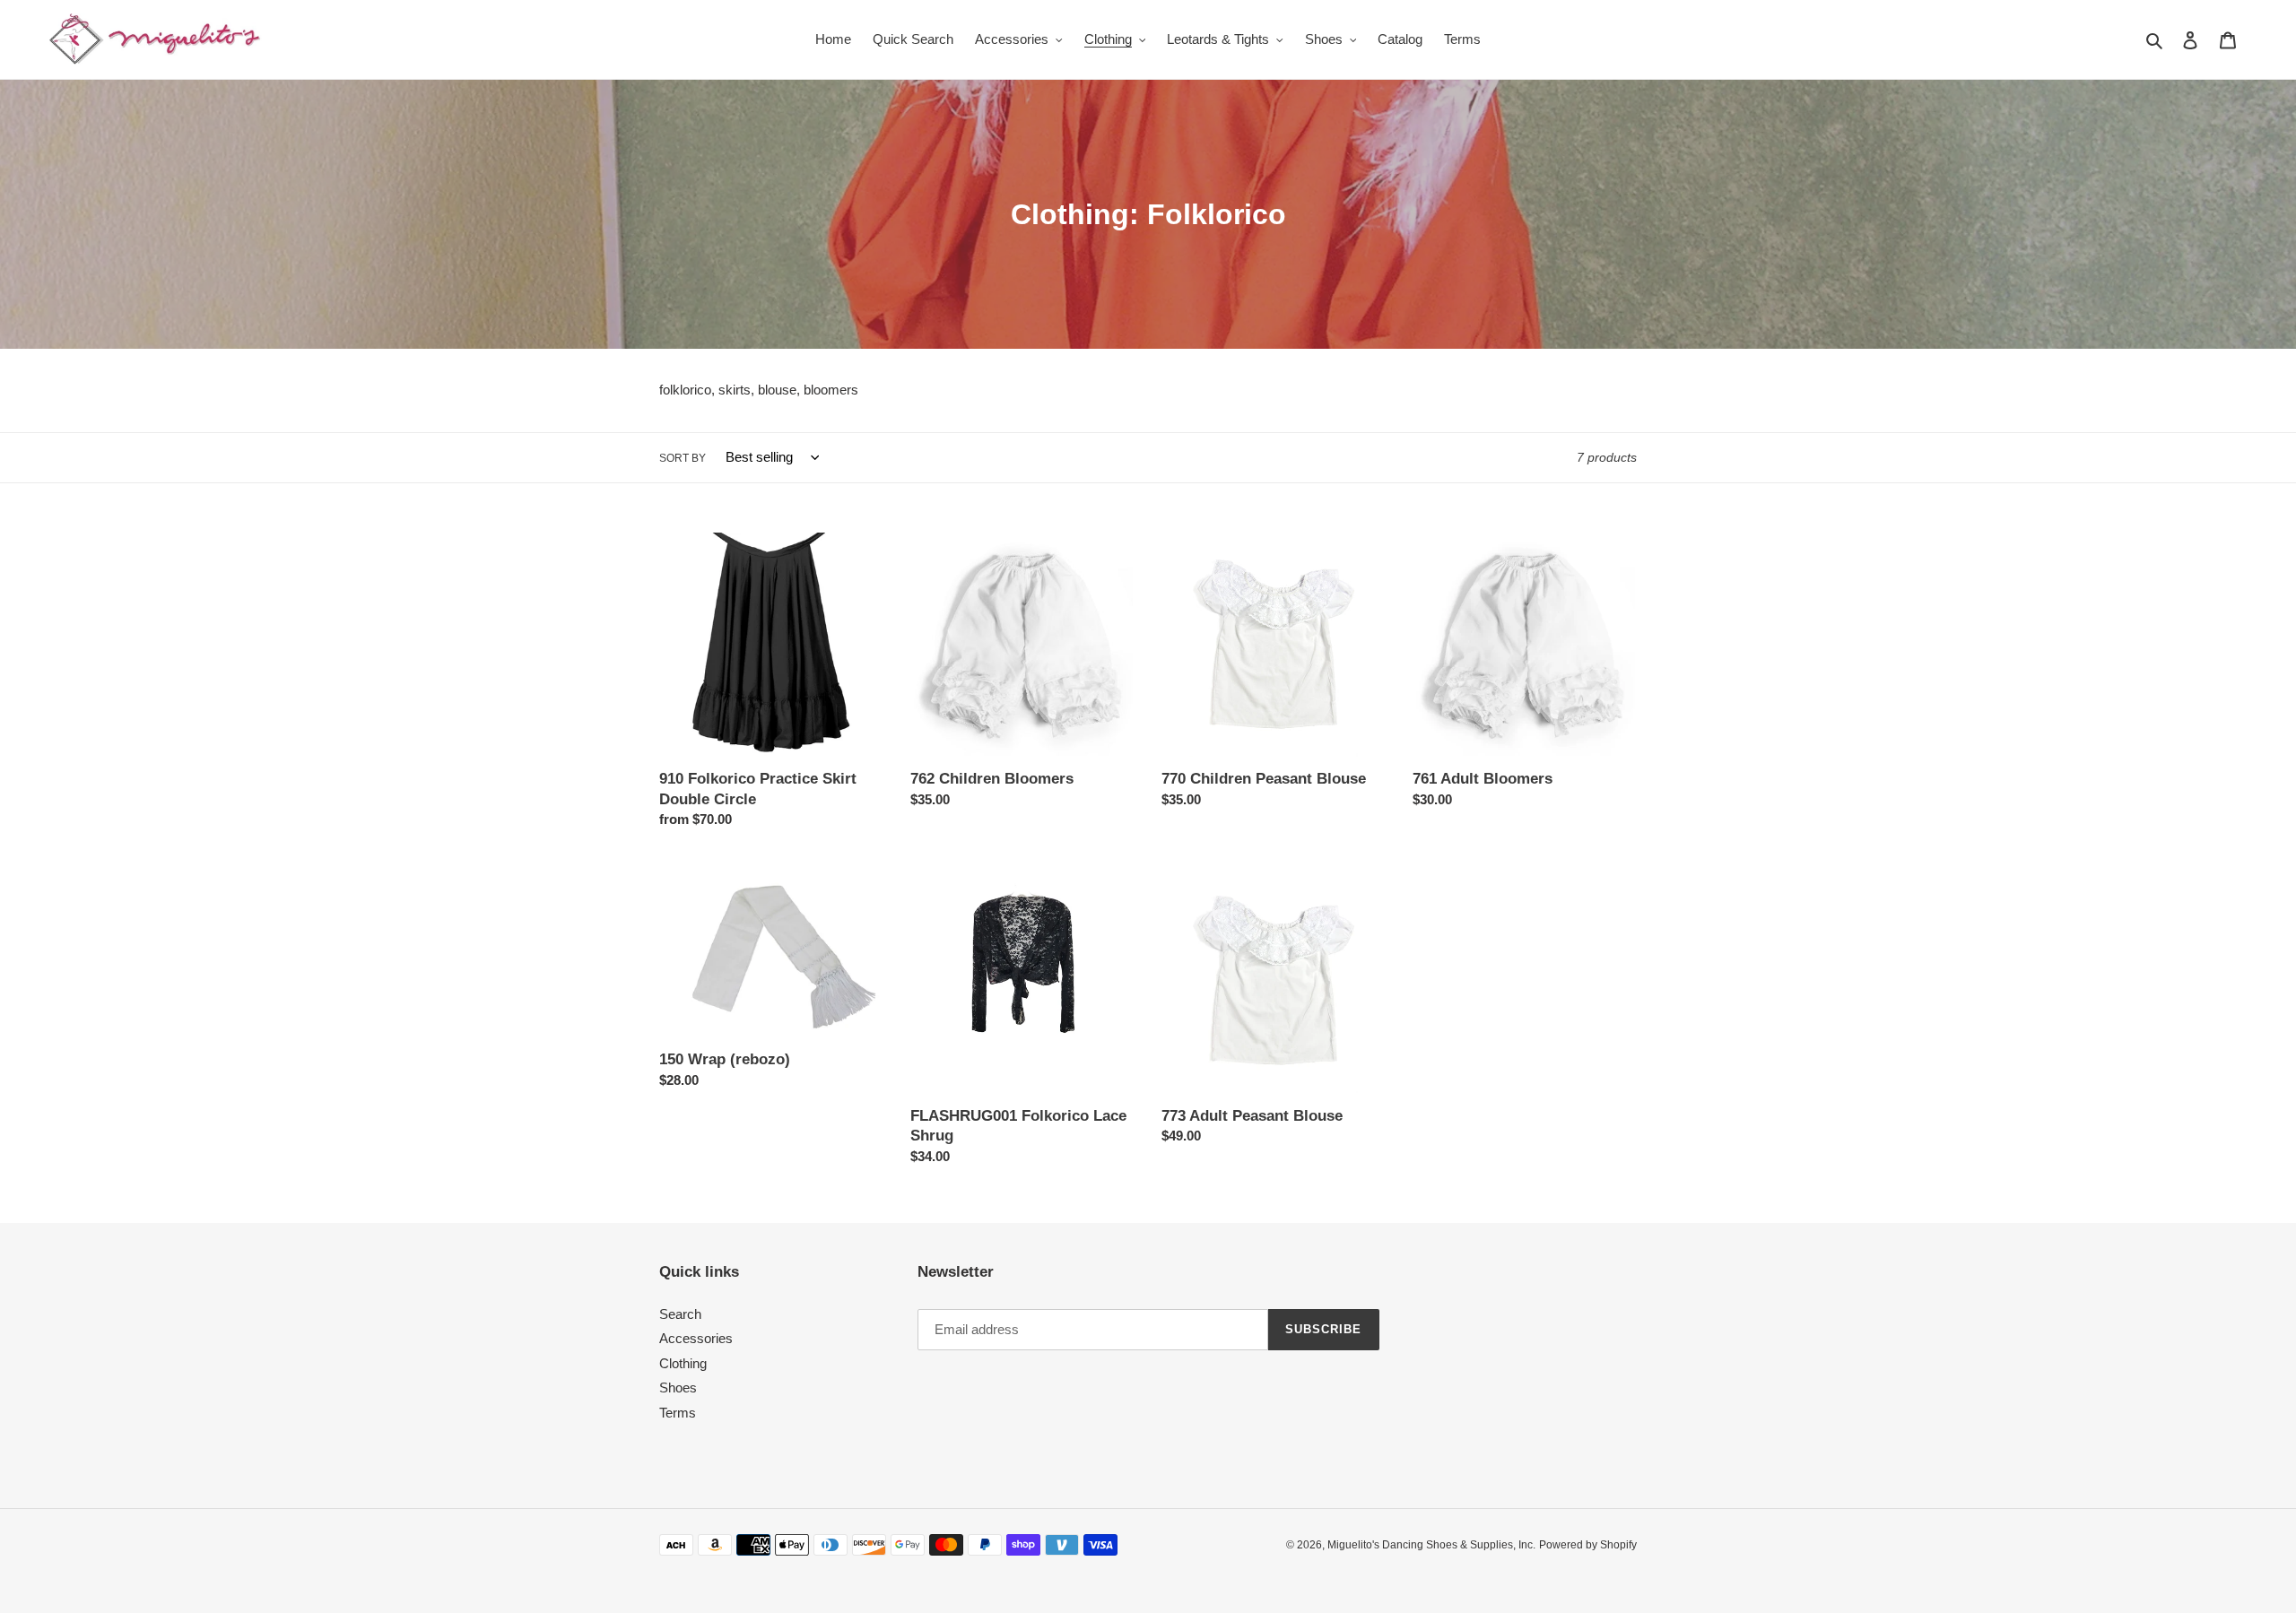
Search (680, 1314)
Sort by (683, 458)
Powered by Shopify (1588, 1545)
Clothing (683, 1363)
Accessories (696, 1338)
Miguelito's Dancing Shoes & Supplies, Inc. (1431, 1545)
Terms (678, 1413)
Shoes (678, 1388)
